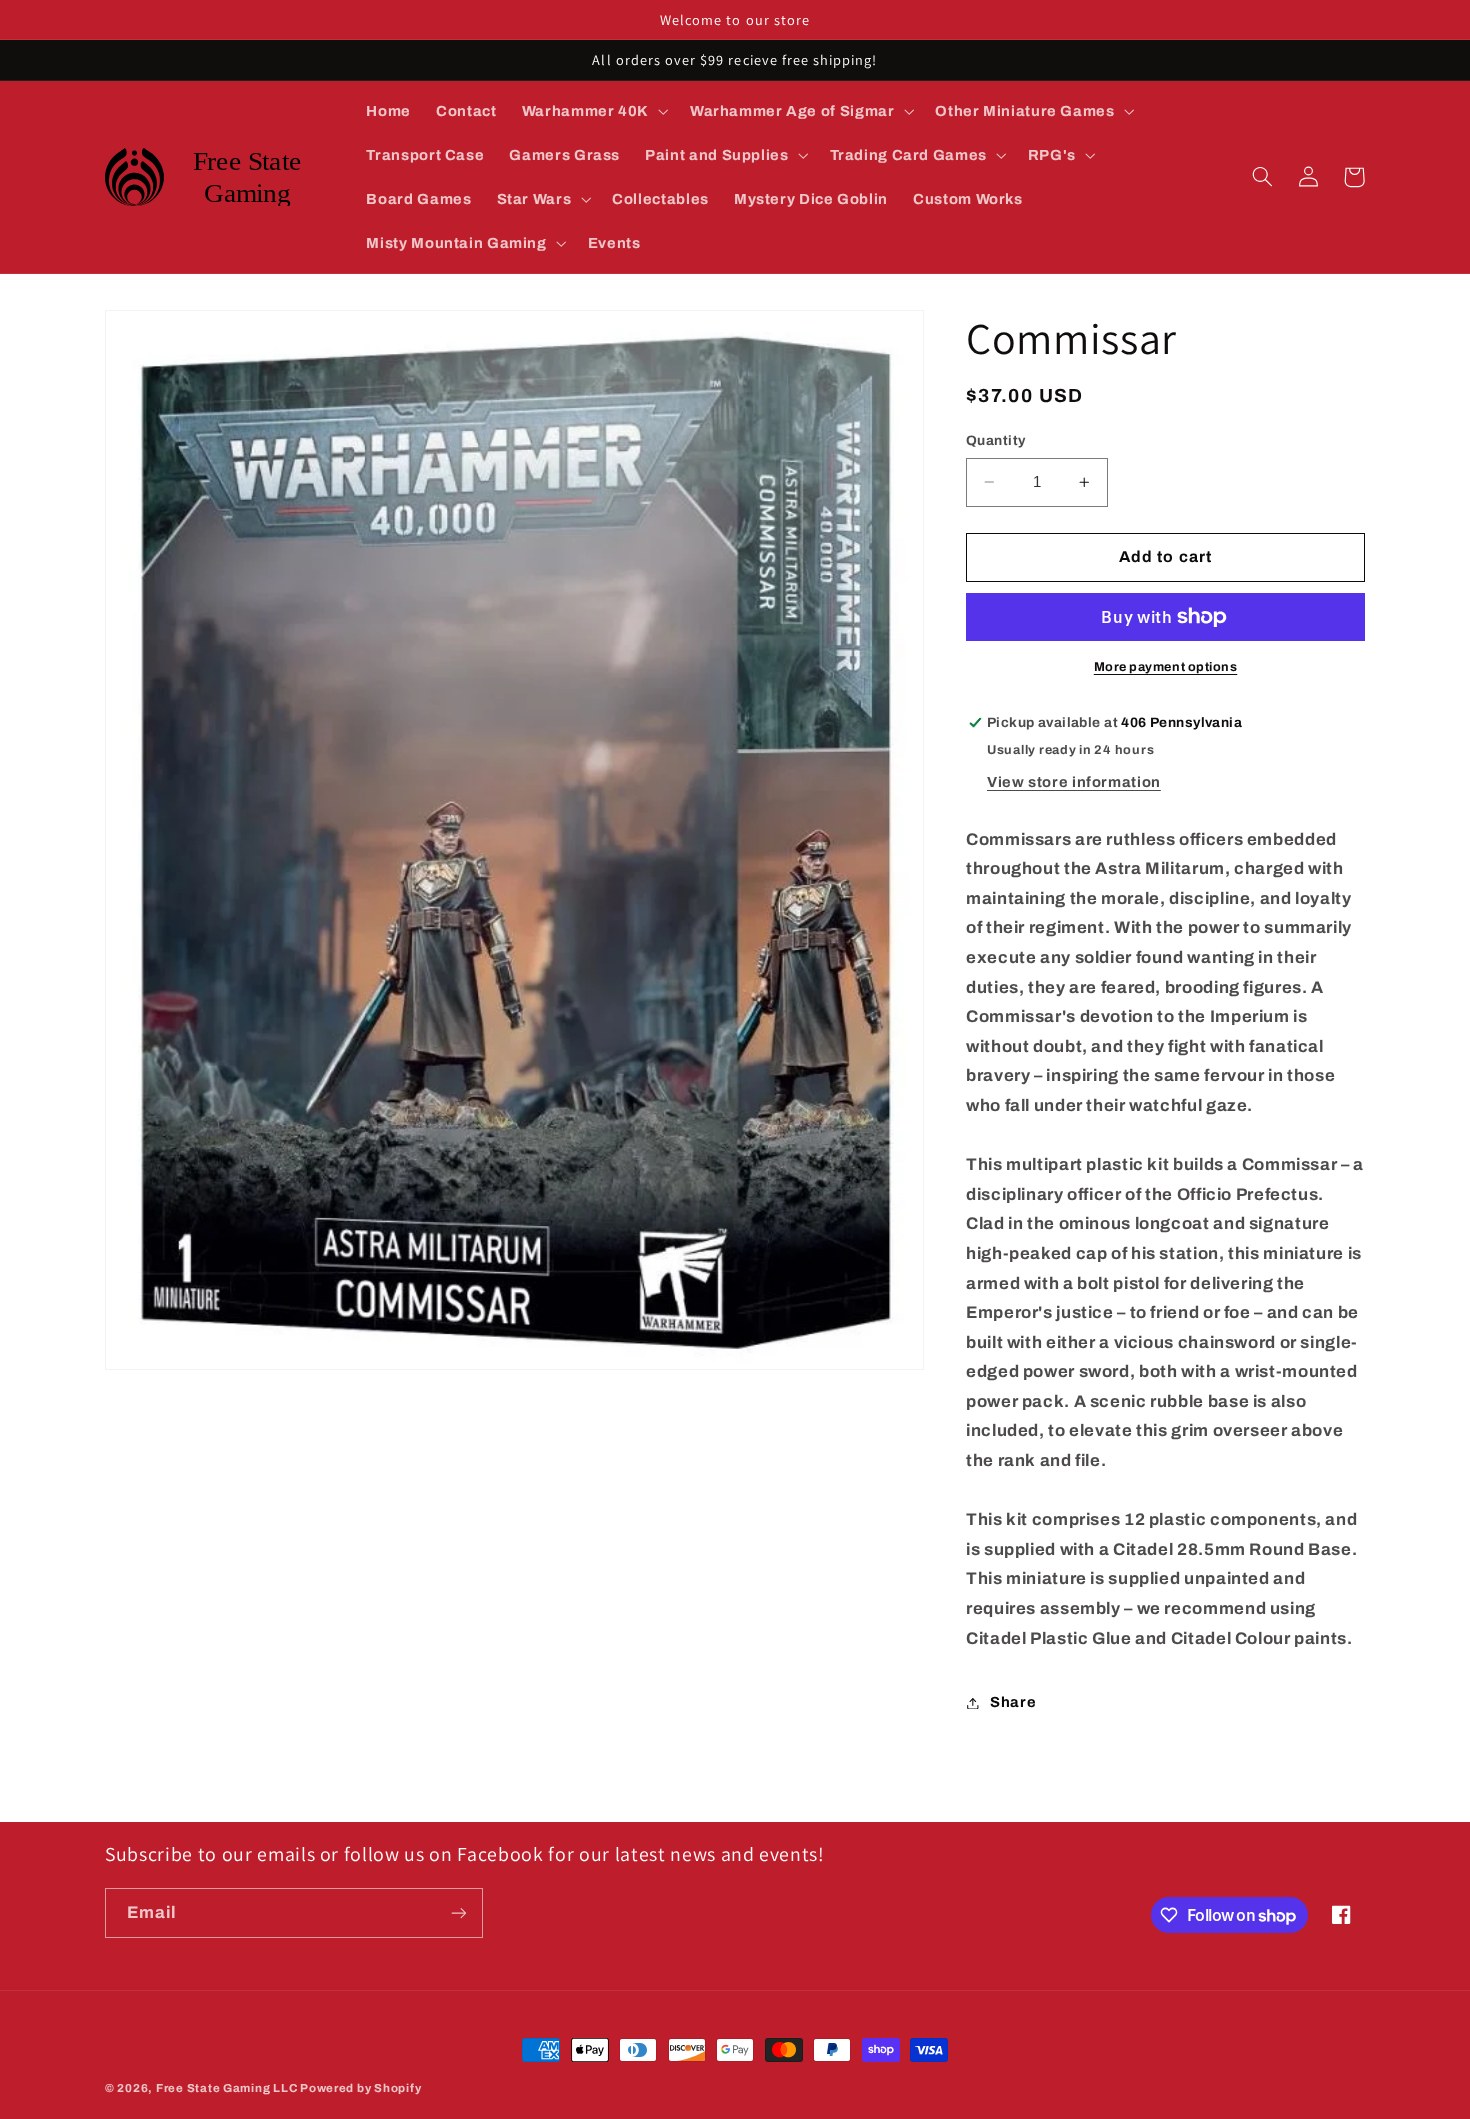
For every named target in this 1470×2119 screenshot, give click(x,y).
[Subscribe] (459, 1912)
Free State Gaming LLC (226, 2088)
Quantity (995, 440)
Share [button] (1013, 1702)
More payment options (1166, 667)
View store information (1074, 782)
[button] (593, 111)
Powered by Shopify (360, 2088)
